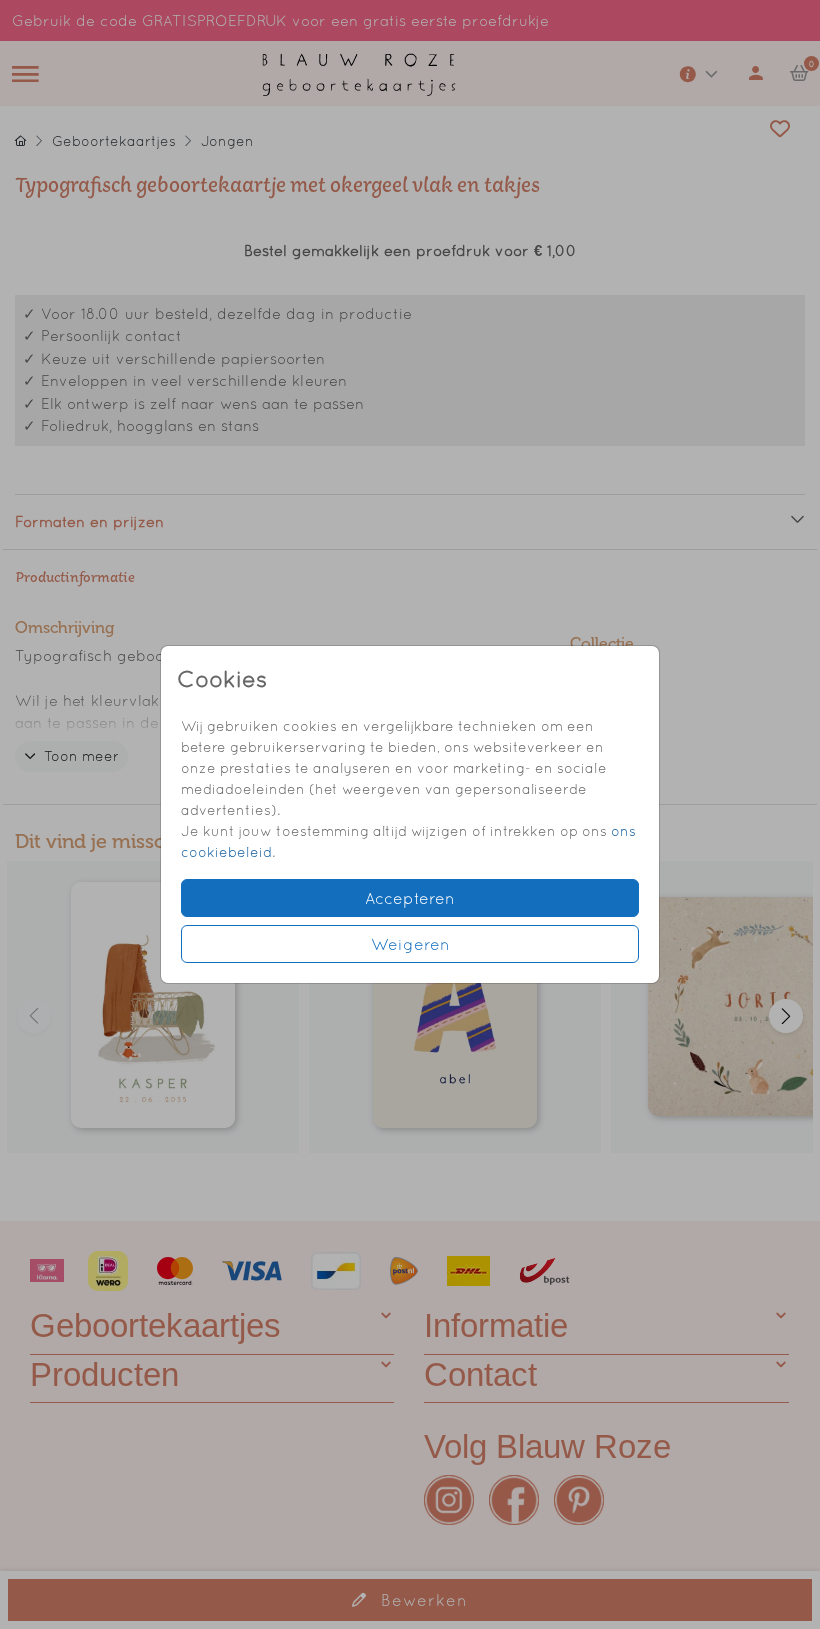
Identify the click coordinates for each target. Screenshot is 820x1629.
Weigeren (410, 944)
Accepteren (410, 898)
